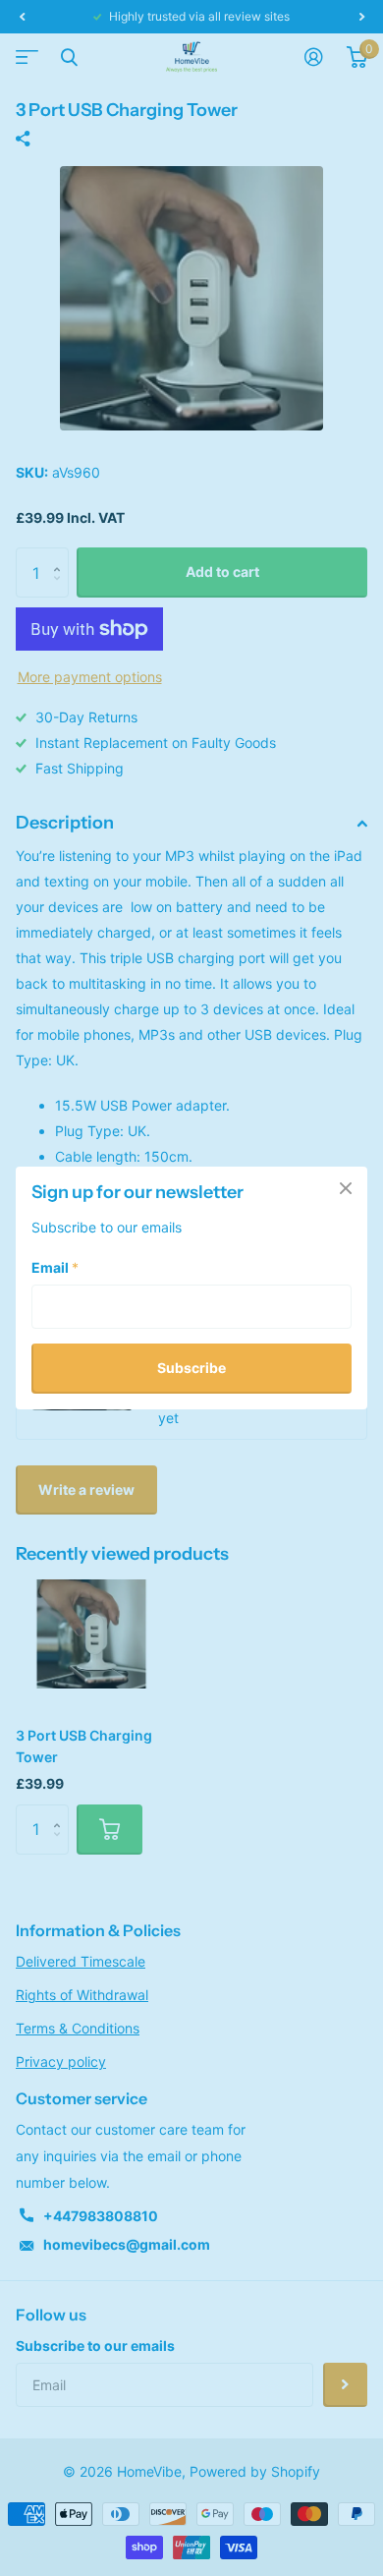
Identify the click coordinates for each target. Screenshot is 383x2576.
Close (346, 1188)
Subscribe (191, 1368)
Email (55, 1267)
